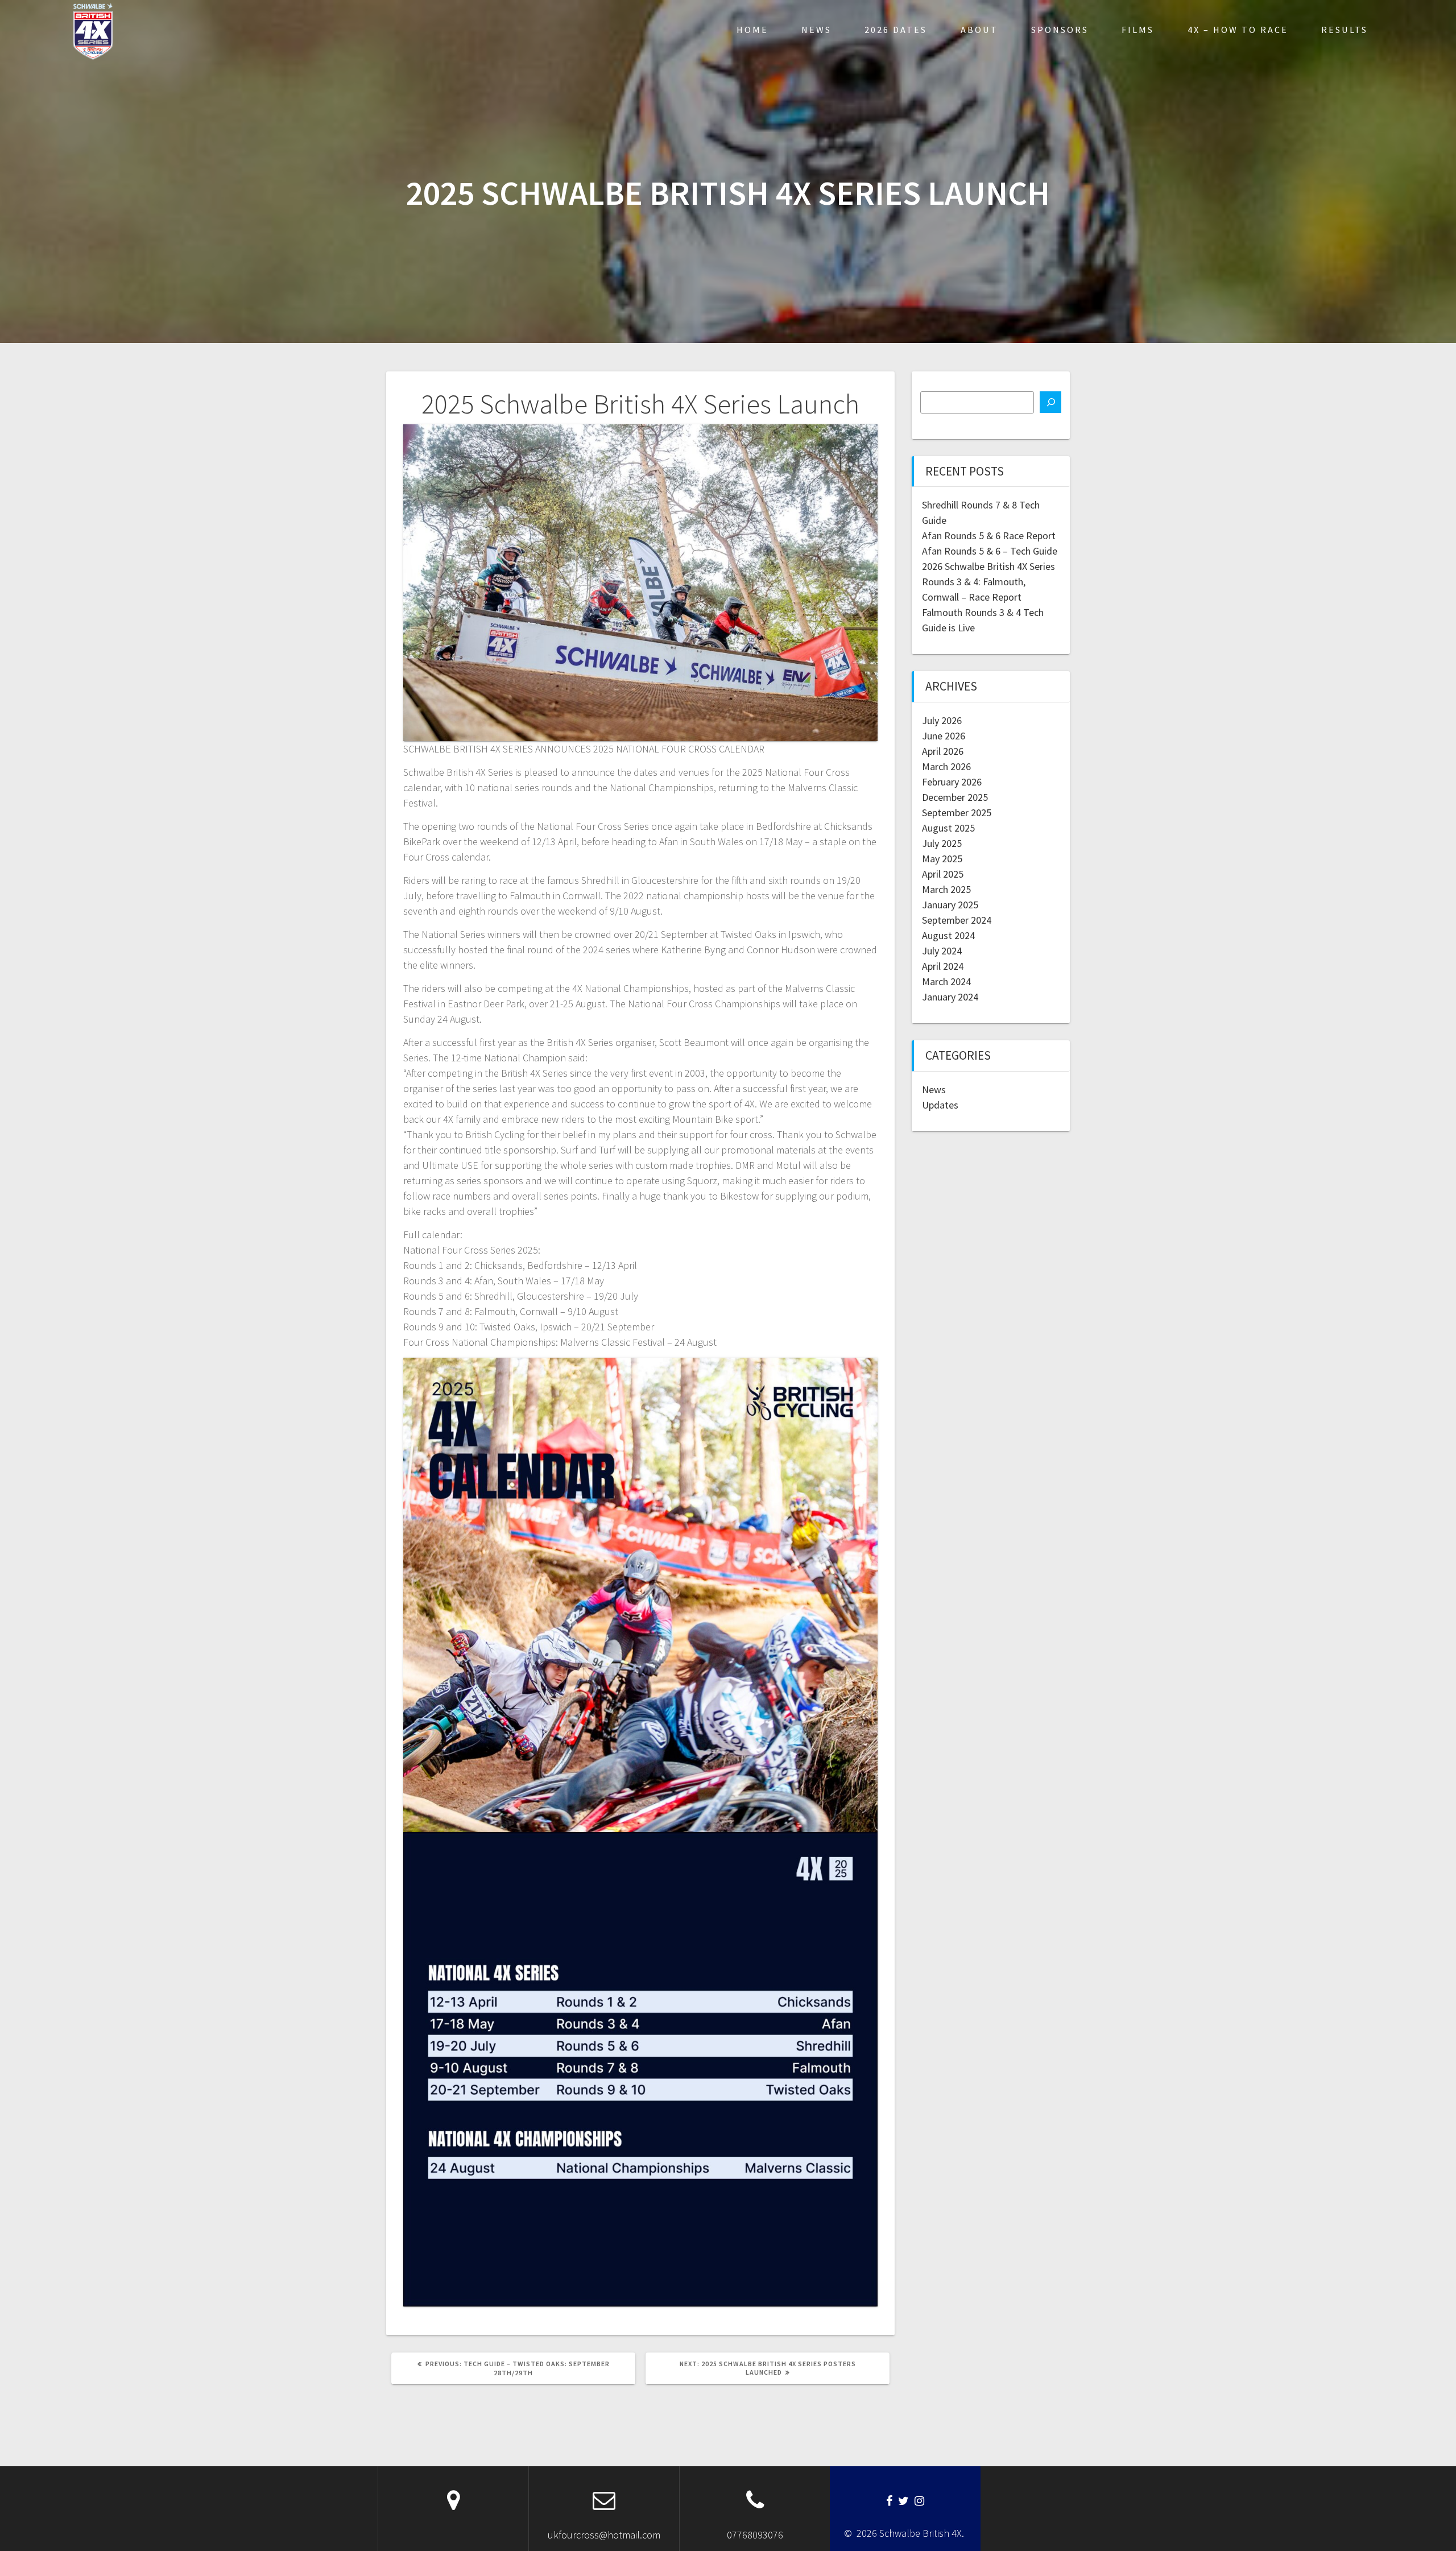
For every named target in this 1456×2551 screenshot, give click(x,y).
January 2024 (950, 997)
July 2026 (942, 720)
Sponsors (1060, 30)
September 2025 (957, 813)
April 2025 (943, 874)
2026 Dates (896, 30)
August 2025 (948, 828)
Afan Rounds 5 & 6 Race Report (989, 536)
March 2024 (946, 981)
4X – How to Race (1238, 30)
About (979, 30)
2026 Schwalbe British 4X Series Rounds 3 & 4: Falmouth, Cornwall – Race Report (988, 582)
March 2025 (946, 889)
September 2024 (957, 920)
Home (752, 30)
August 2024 (948, 935)
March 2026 (946, 766)
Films (1138, 30)
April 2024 (943, 966)
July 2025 (942, 843)
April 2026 (943, 751)
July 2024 (942, 951)
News (816, 30)
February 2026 (952, 782)
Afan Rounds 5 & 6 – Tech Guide (990, 551)
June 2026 (944, 736)
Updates (940, 1105)
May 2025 (942, 859)
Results (1345, 30)
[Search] (1050, 402)
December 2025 (955, 797)
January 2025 (950, 905)
